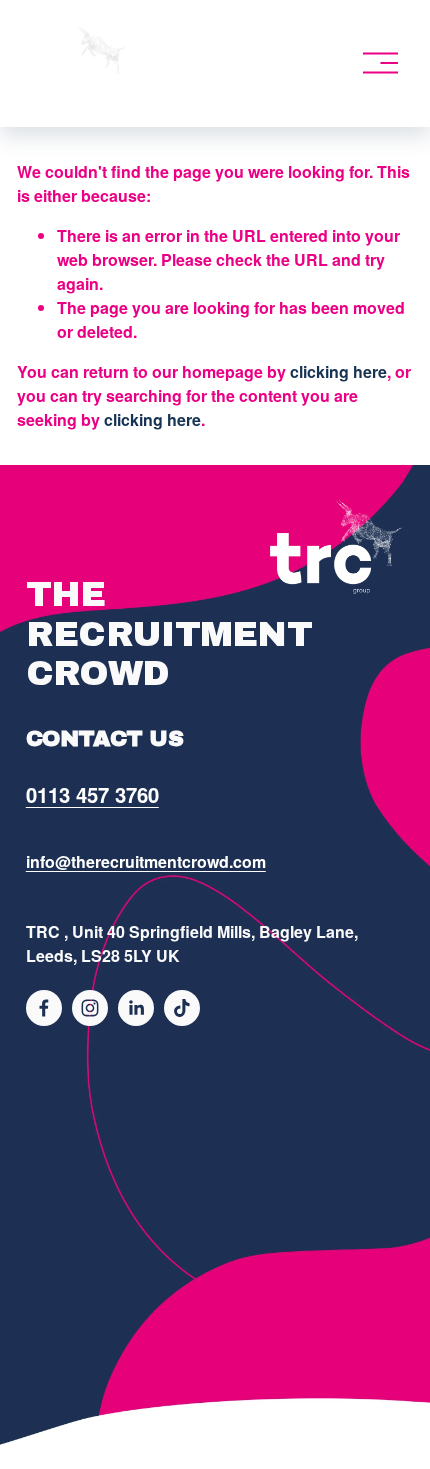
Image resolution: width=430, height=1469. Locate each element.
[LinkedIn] (136, 1008)
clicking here (338, 371)
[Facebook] (44, 1008)
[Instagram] (90, 1008)
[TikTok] (182, 1008)
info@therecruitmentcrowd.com (146, 861)
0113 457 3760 (92, 794)
